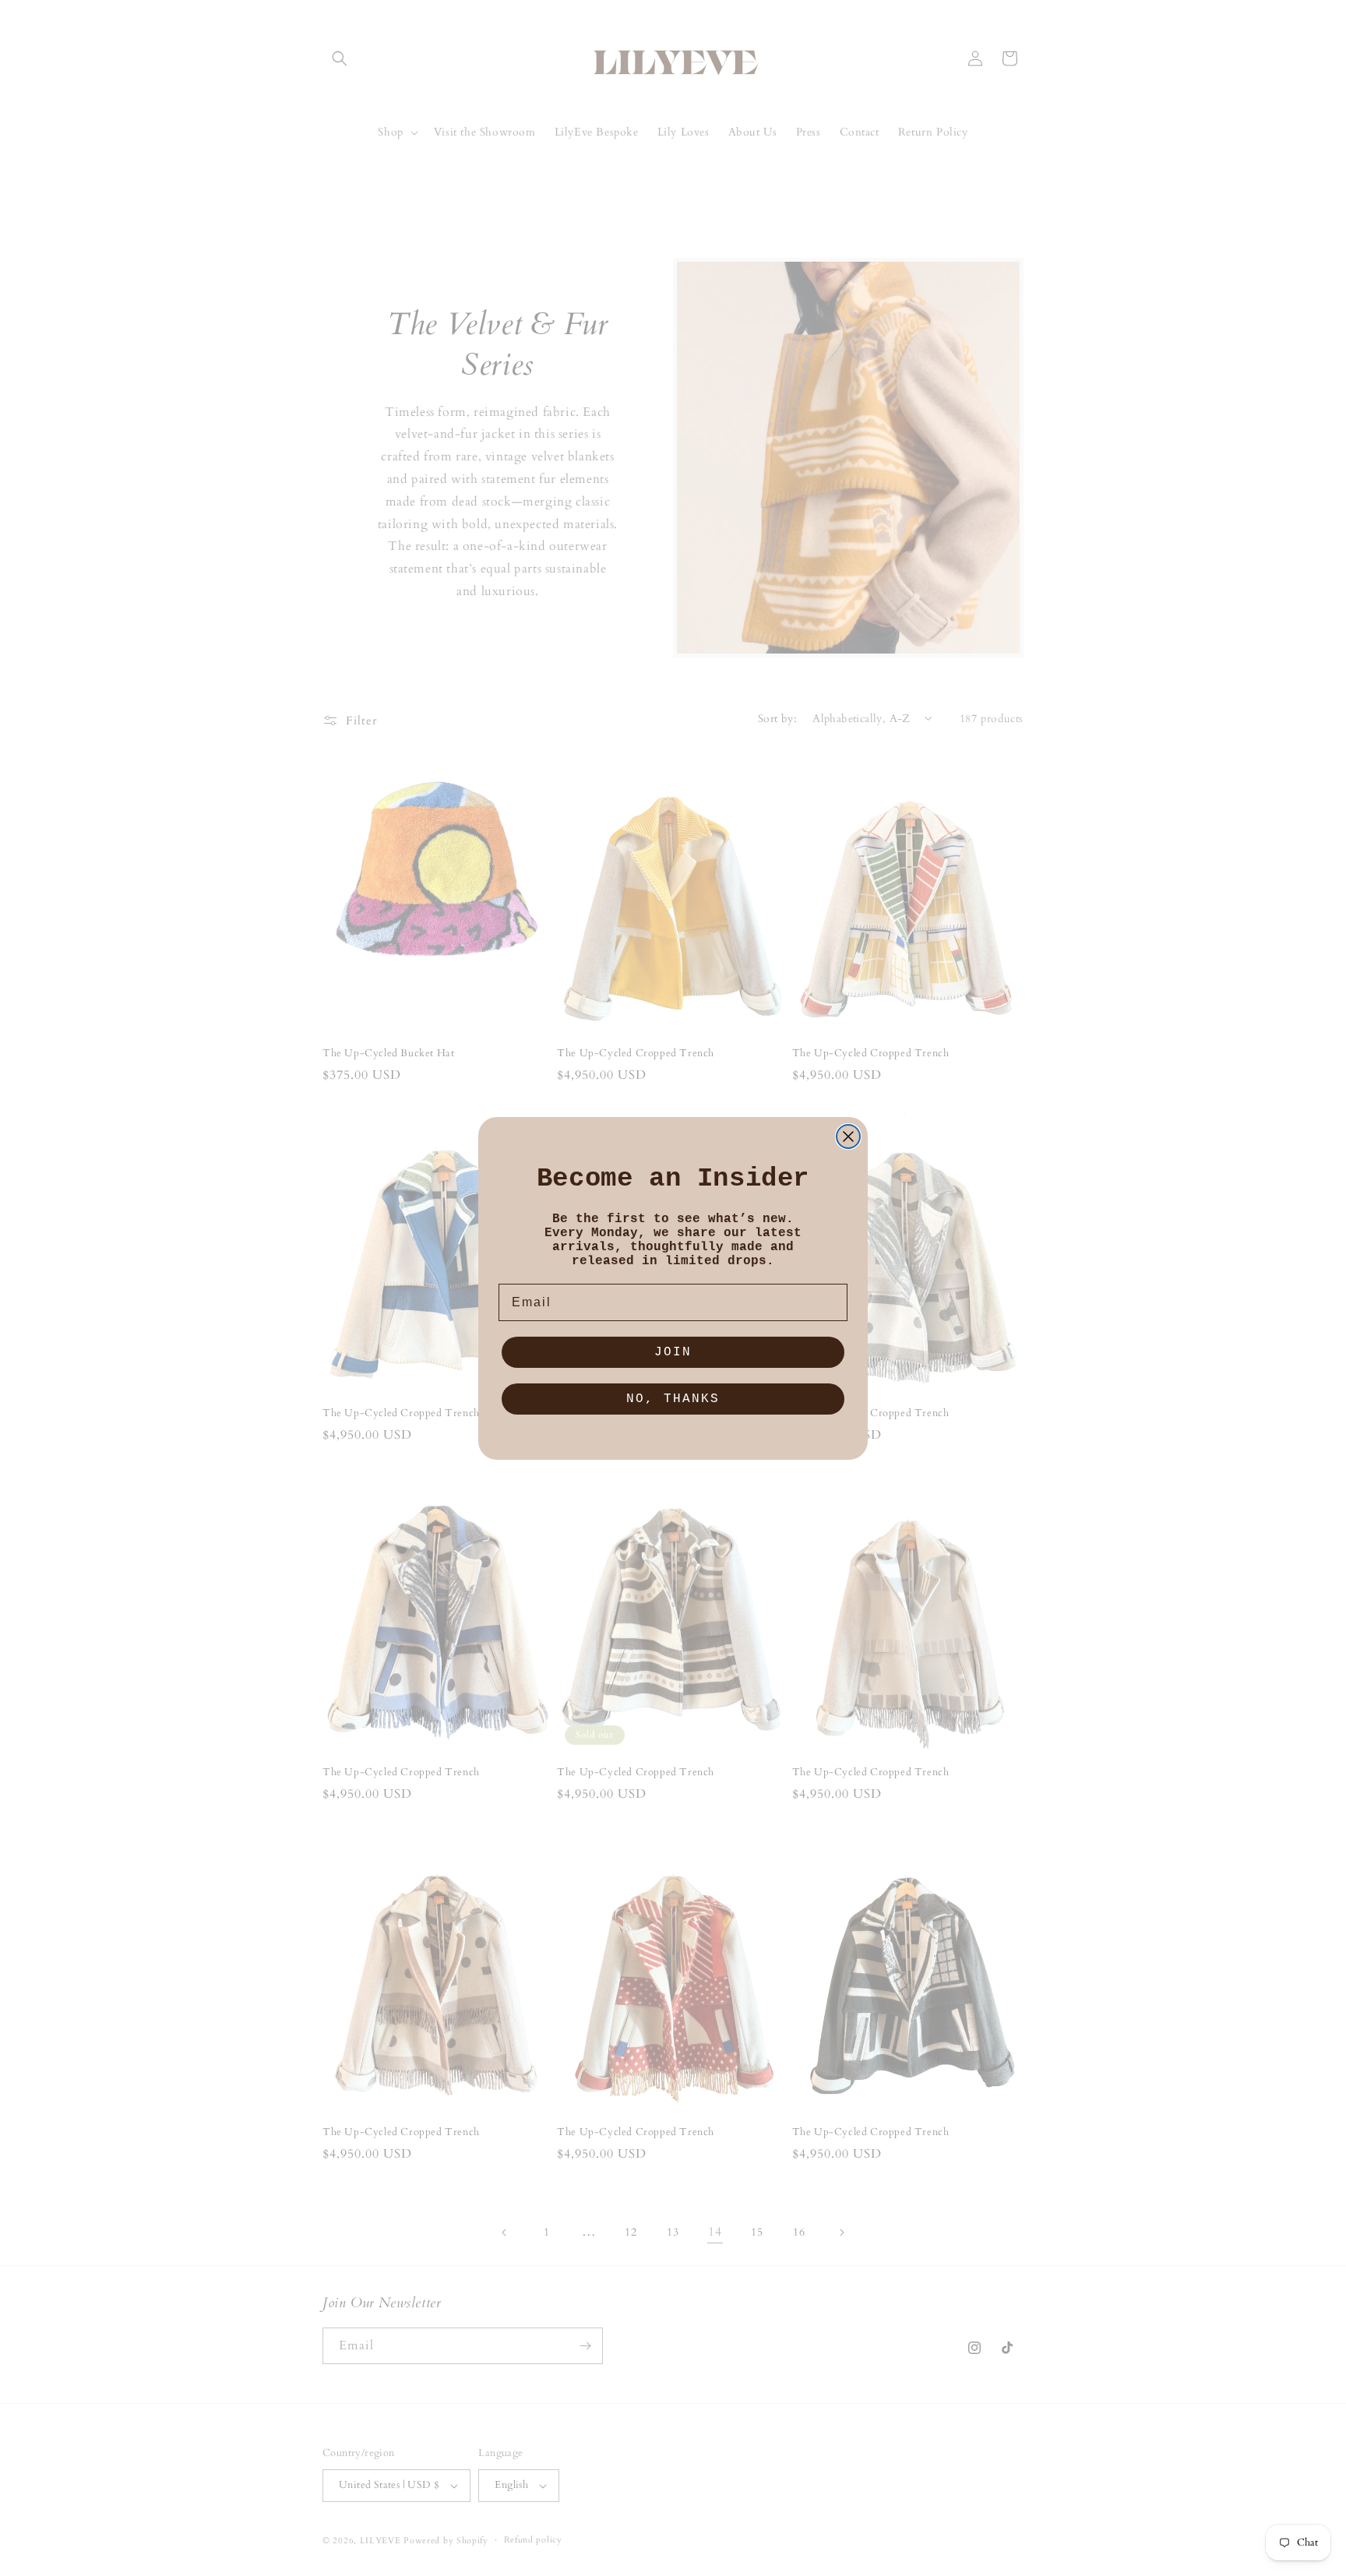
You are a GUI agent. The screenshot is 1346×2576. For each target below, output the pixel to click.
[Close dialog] (848, 1136)
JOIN (673, 1352)
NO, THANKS (673, 1399)
